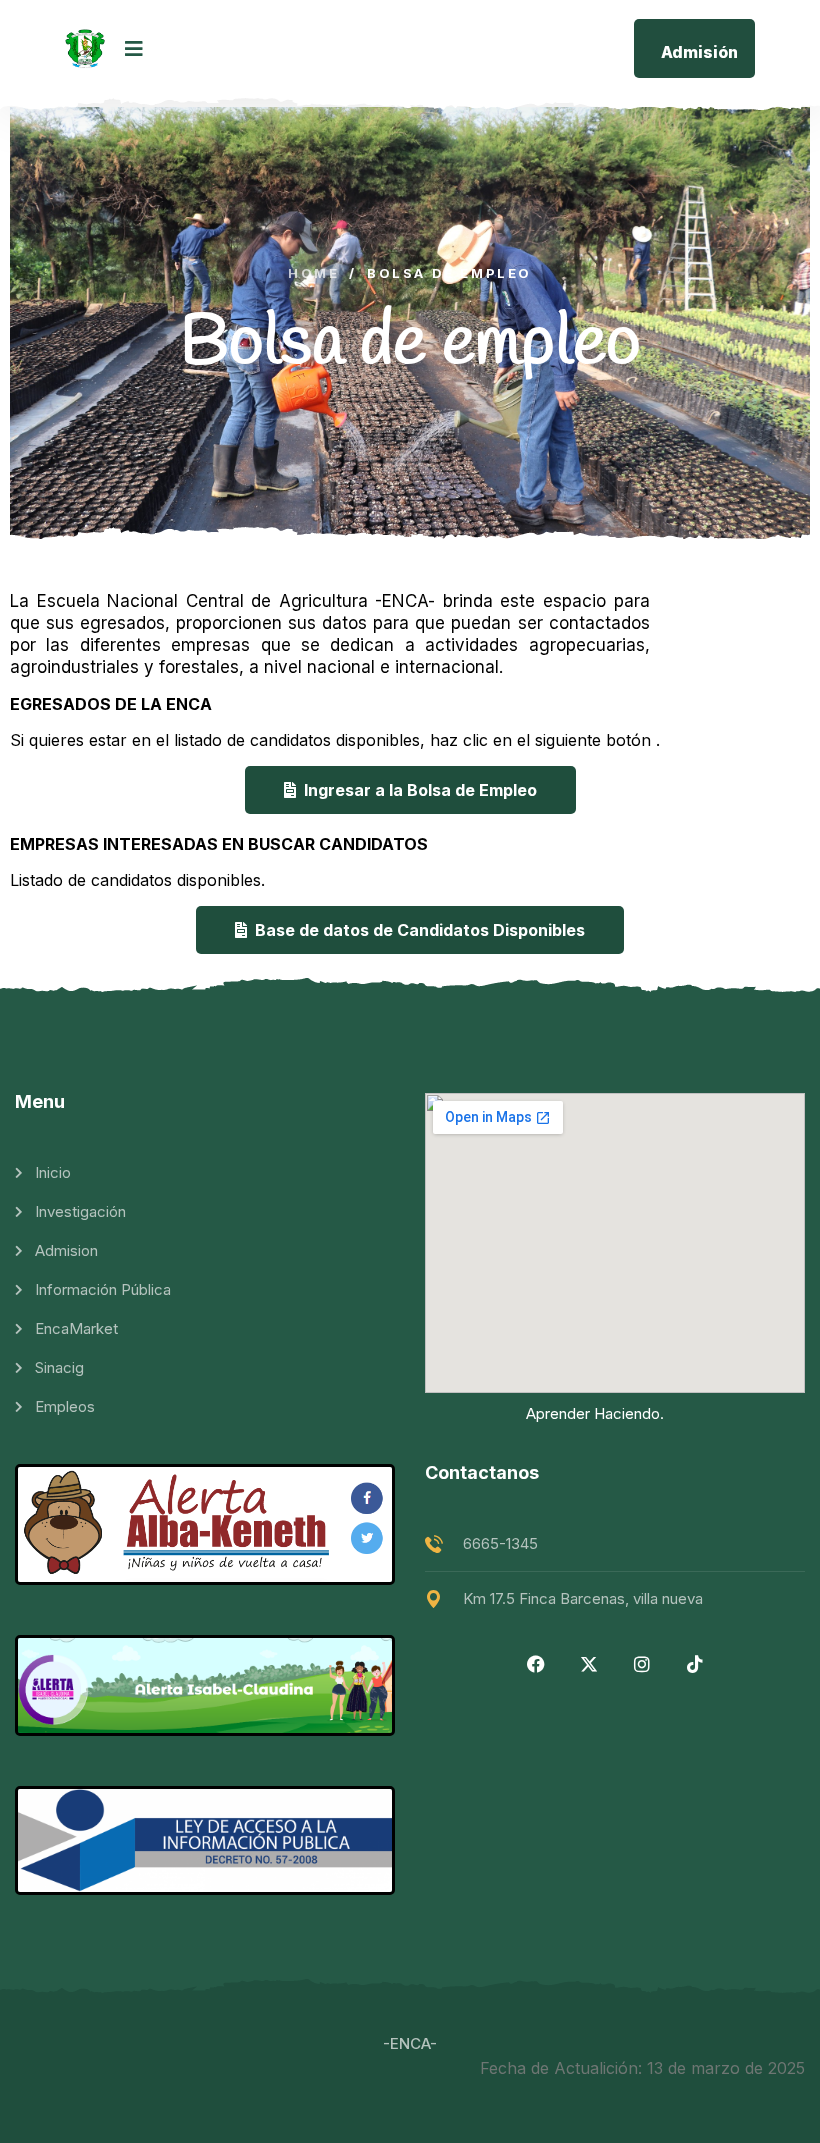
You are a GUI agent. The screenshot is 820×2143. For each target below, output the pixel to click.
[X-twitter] (589, 1664)
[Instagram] (642, 1664)
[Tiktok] (695, 1664)
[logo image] (85, 49)
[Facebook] (536, 1664)
